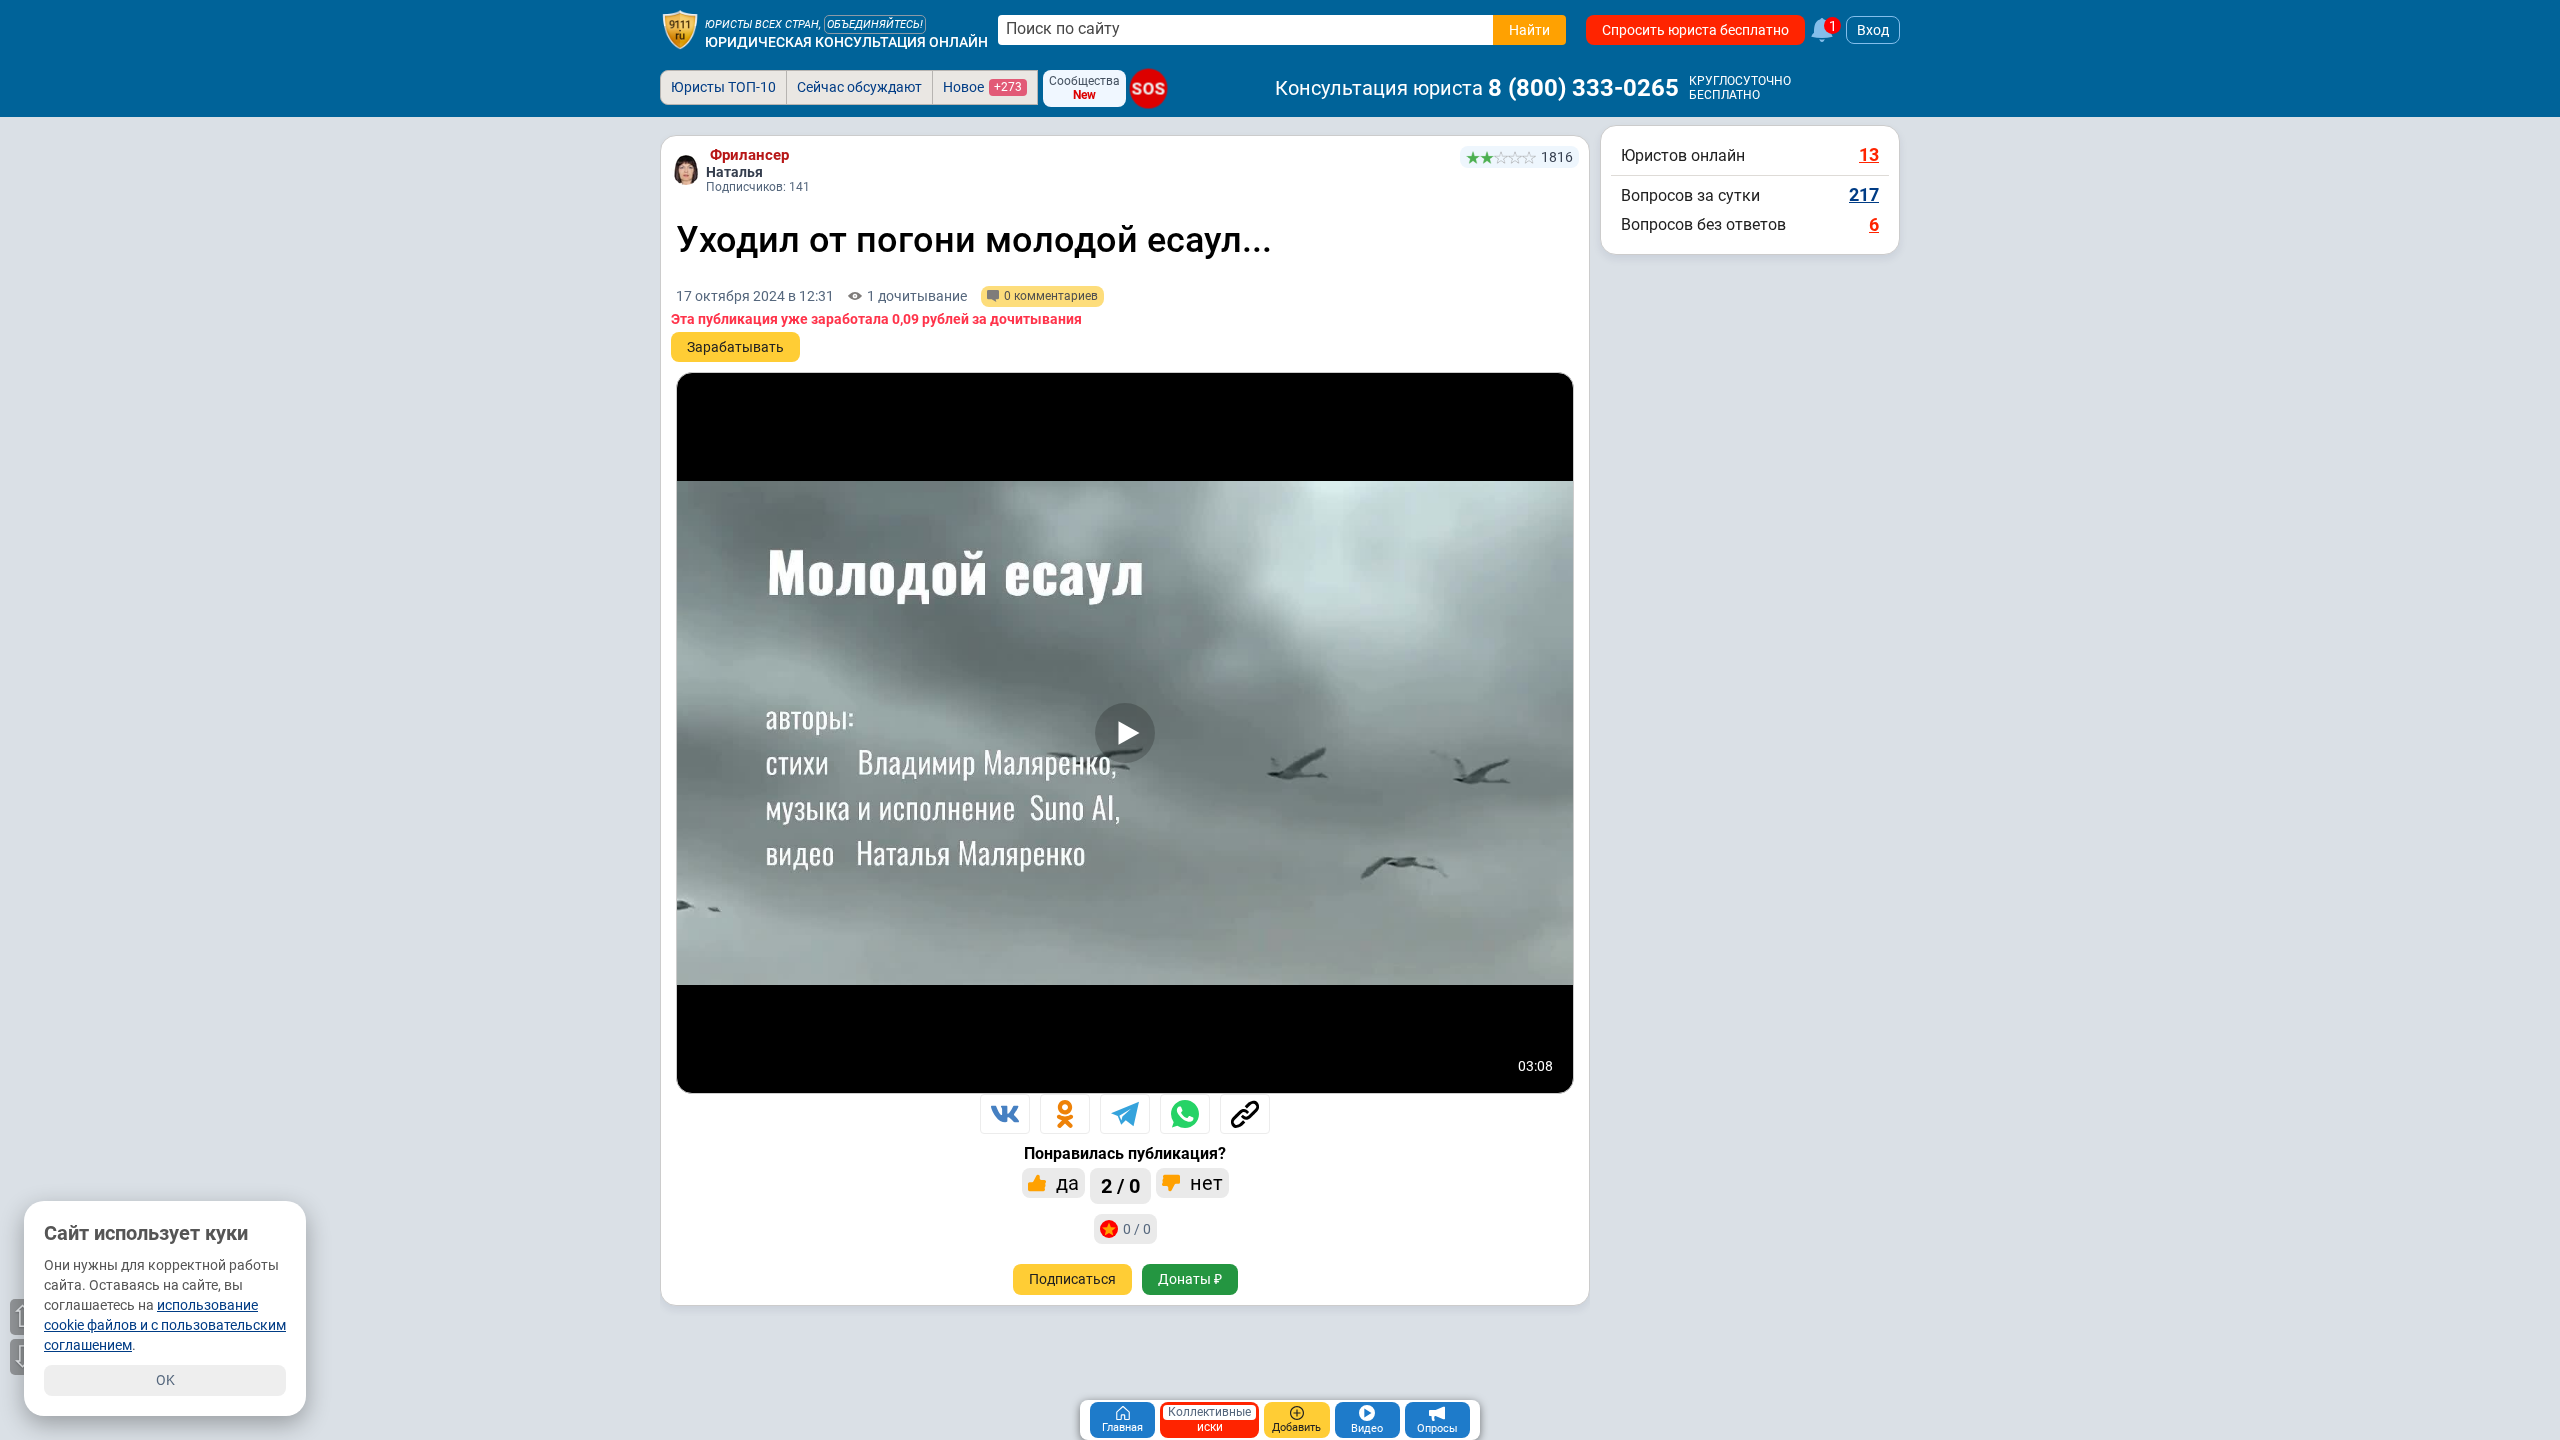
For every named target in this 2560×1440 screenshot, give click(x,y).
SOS (1148, 89)
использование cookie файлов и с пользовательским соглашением (165, 1325)
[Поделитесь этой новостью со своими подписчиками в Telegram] (1125, 1114)
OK (165, 1380)
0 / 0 (1137, 1229)
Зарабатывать (735, 347)
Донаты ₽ (1190, 1279)
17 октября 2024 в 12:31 (755, 296)
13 (1869, 154)
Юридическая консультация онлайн (846, 42)
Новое (982, 87)
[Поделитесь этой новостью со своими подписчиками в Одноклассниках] (1065, 1114)
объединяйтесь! (875, 24)
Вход (1873, 30)
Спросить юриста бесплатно (1695, 30)
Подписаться (1072, 1279)
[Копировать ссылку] (1245, 1114)
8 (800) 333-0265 (1583, 88)
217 (1864, 194)
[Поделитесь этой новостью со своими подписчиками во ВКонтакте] (1005, 1114)
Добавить (1296, 1427)
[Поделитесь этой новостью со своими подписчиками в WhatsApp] (1185, 1114)
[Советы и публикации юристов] (680, 30)
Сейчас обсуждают (859, 87)
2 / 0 (1120, 1186)
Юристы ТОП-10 (723, 87)
